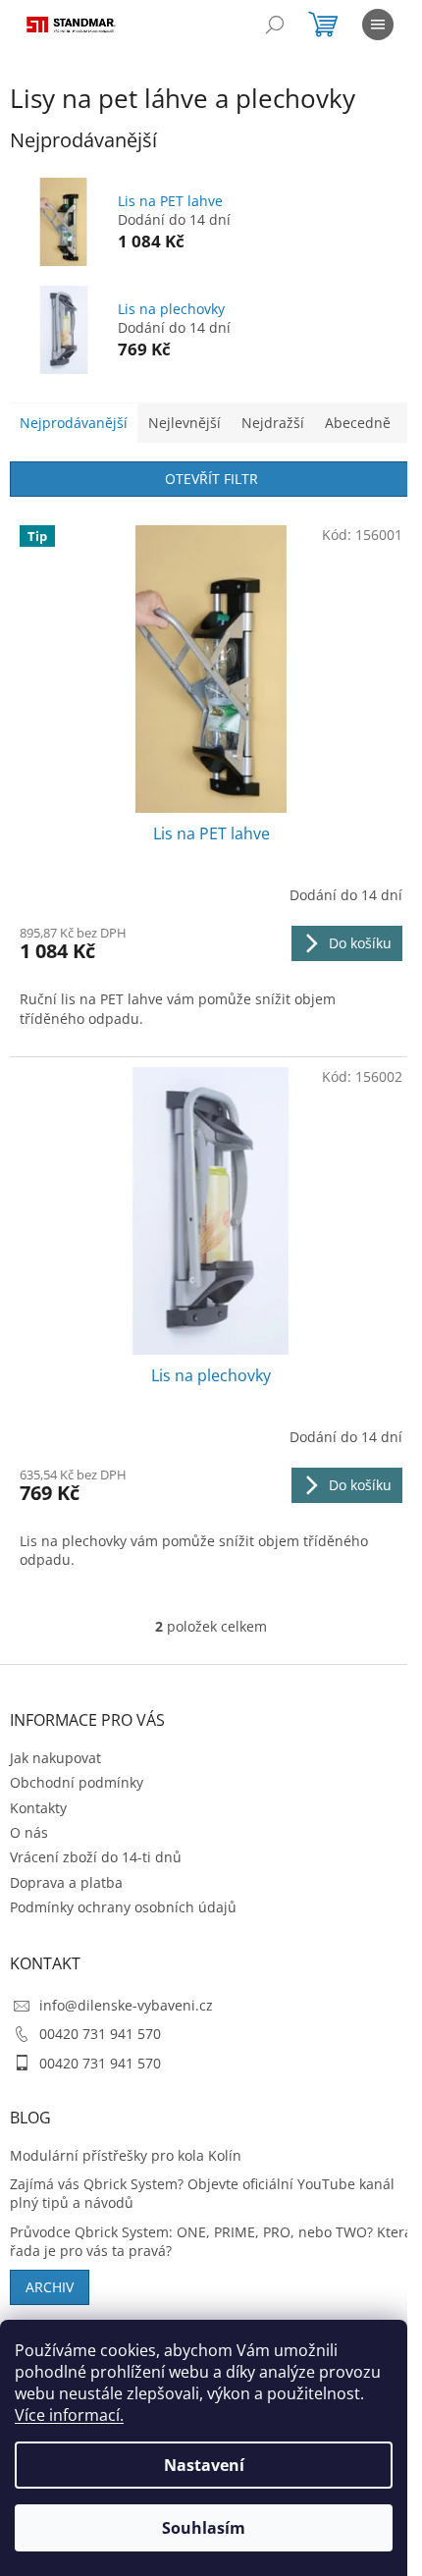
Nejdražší (273, 423)
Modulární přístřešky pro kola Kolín (126, 2155)
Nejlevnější (185, 423)
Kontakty (38, 1808)
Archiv (50, 2287)
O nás (29, 1832)
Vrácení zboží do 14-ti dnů (96, 1857)
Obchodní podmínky (77, 1782)
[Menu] (378, 25)
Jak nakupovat (55, 1758)
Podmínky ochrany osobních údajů (123, 1907)
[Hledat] (275, 25)
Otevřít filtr (211, 479)
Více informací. (69, 2415)
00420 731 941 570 (100, 2034)
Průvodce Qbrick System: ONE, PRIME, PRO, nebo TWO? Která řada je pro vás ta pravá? (211, 2241)
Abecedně (358, 423)
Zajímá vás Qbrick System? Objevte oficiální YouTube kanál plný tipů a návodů (202, 2193)
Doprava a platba (66, 1882)
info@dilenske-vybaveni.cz (126, 2005)
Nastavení (204, 2465)
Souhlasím (204, 2528)
